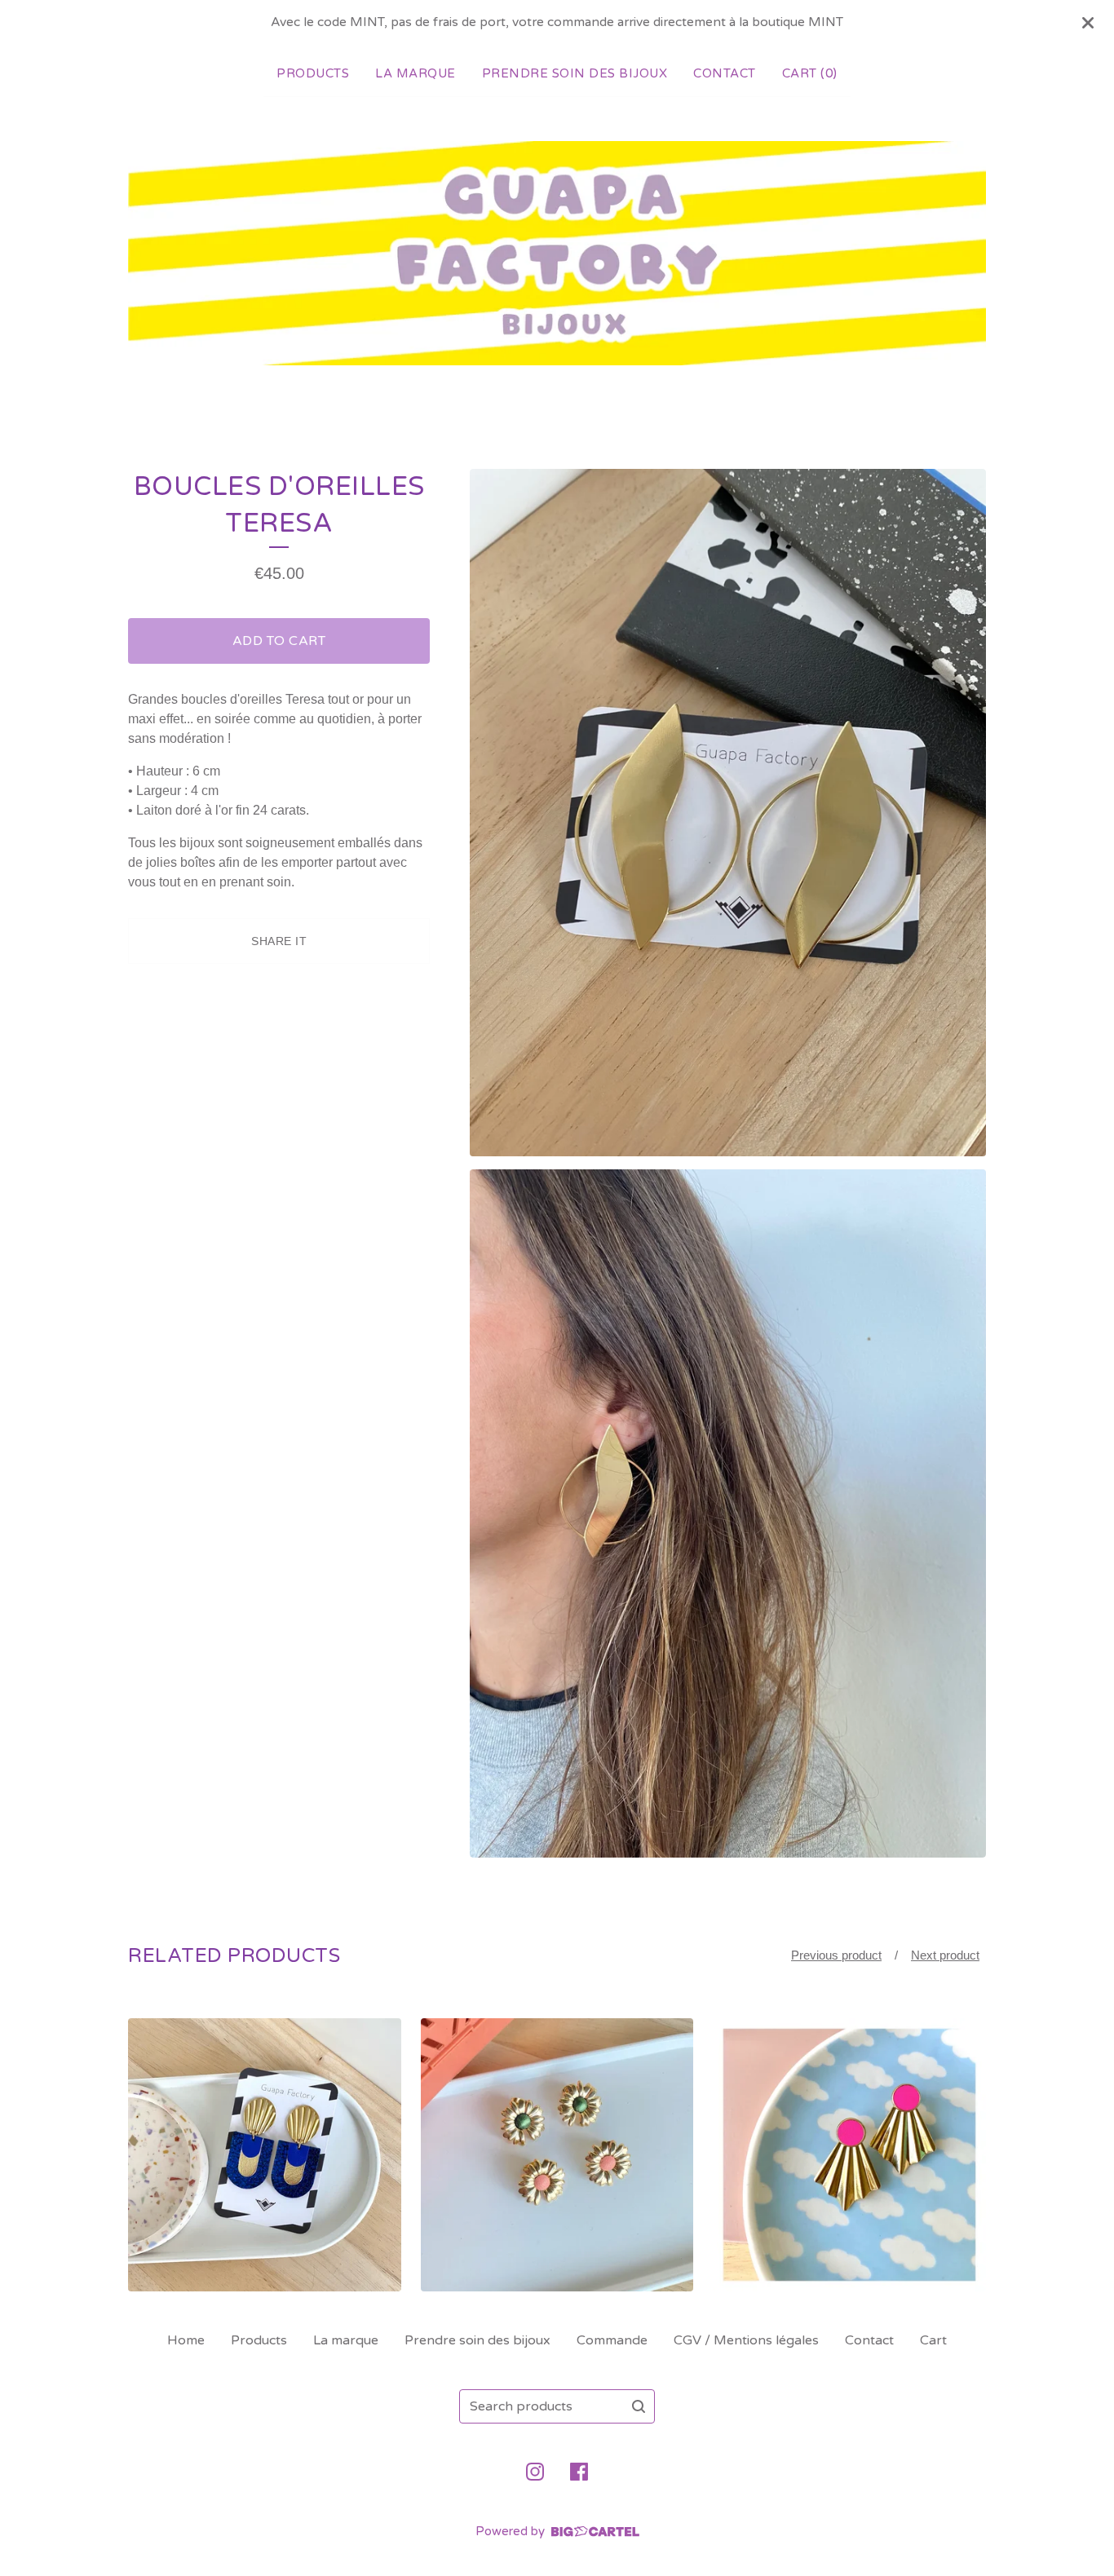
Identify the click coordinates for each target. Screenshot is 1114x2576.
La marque (416, 73)
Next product (945, 1955)
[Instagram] (535, 2472)
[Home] (557, 253)
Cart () (810, 73)
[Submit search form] (639, 2406)
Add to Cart (279, 641)
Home (186, 2340)
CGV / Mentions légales (746, 2340)
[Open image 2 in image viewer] (728, 1513)
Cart (933, 2340)
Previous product (836, 1955)
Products (313, 73)
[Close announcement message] (1088, 23)
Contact (725, 73)
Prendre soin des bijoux (575, 73)
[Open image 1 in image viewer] (728, 813)
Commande (612, 2340)
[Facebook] (579, 2472)
